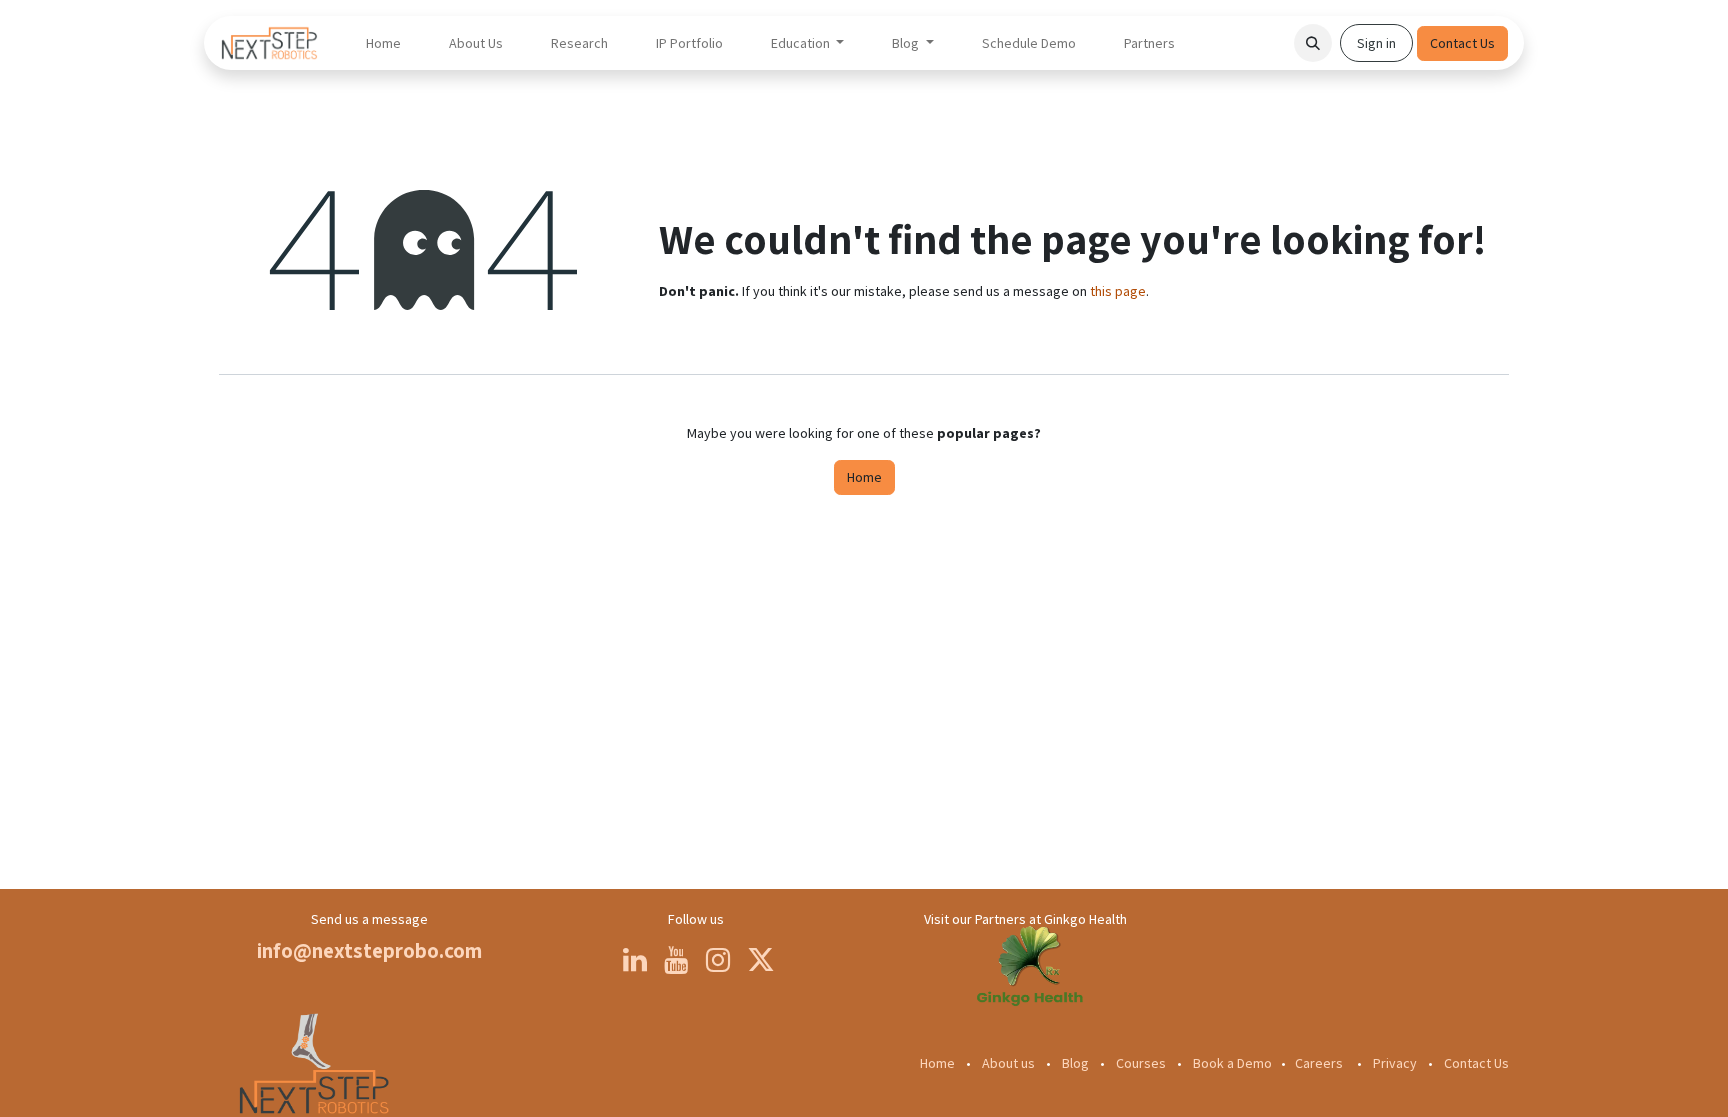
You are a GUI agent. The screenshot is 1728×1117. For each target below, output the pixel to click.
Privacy (1395, 1063)
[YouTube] (676, 960)
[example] (1029, 982)
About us (1008, 1063)
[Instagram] (718, 960)
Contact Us (1462, 43)
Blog (1075, 1063)
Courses (1141, 1063)
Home (864, 477)
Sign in (1376, 43)
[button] (1313, 43)
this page (1118, 291)
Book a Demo (1232, 1063)
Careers (1319, 1063)
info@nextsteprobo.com (369, 950)
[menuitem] (383, 43)
